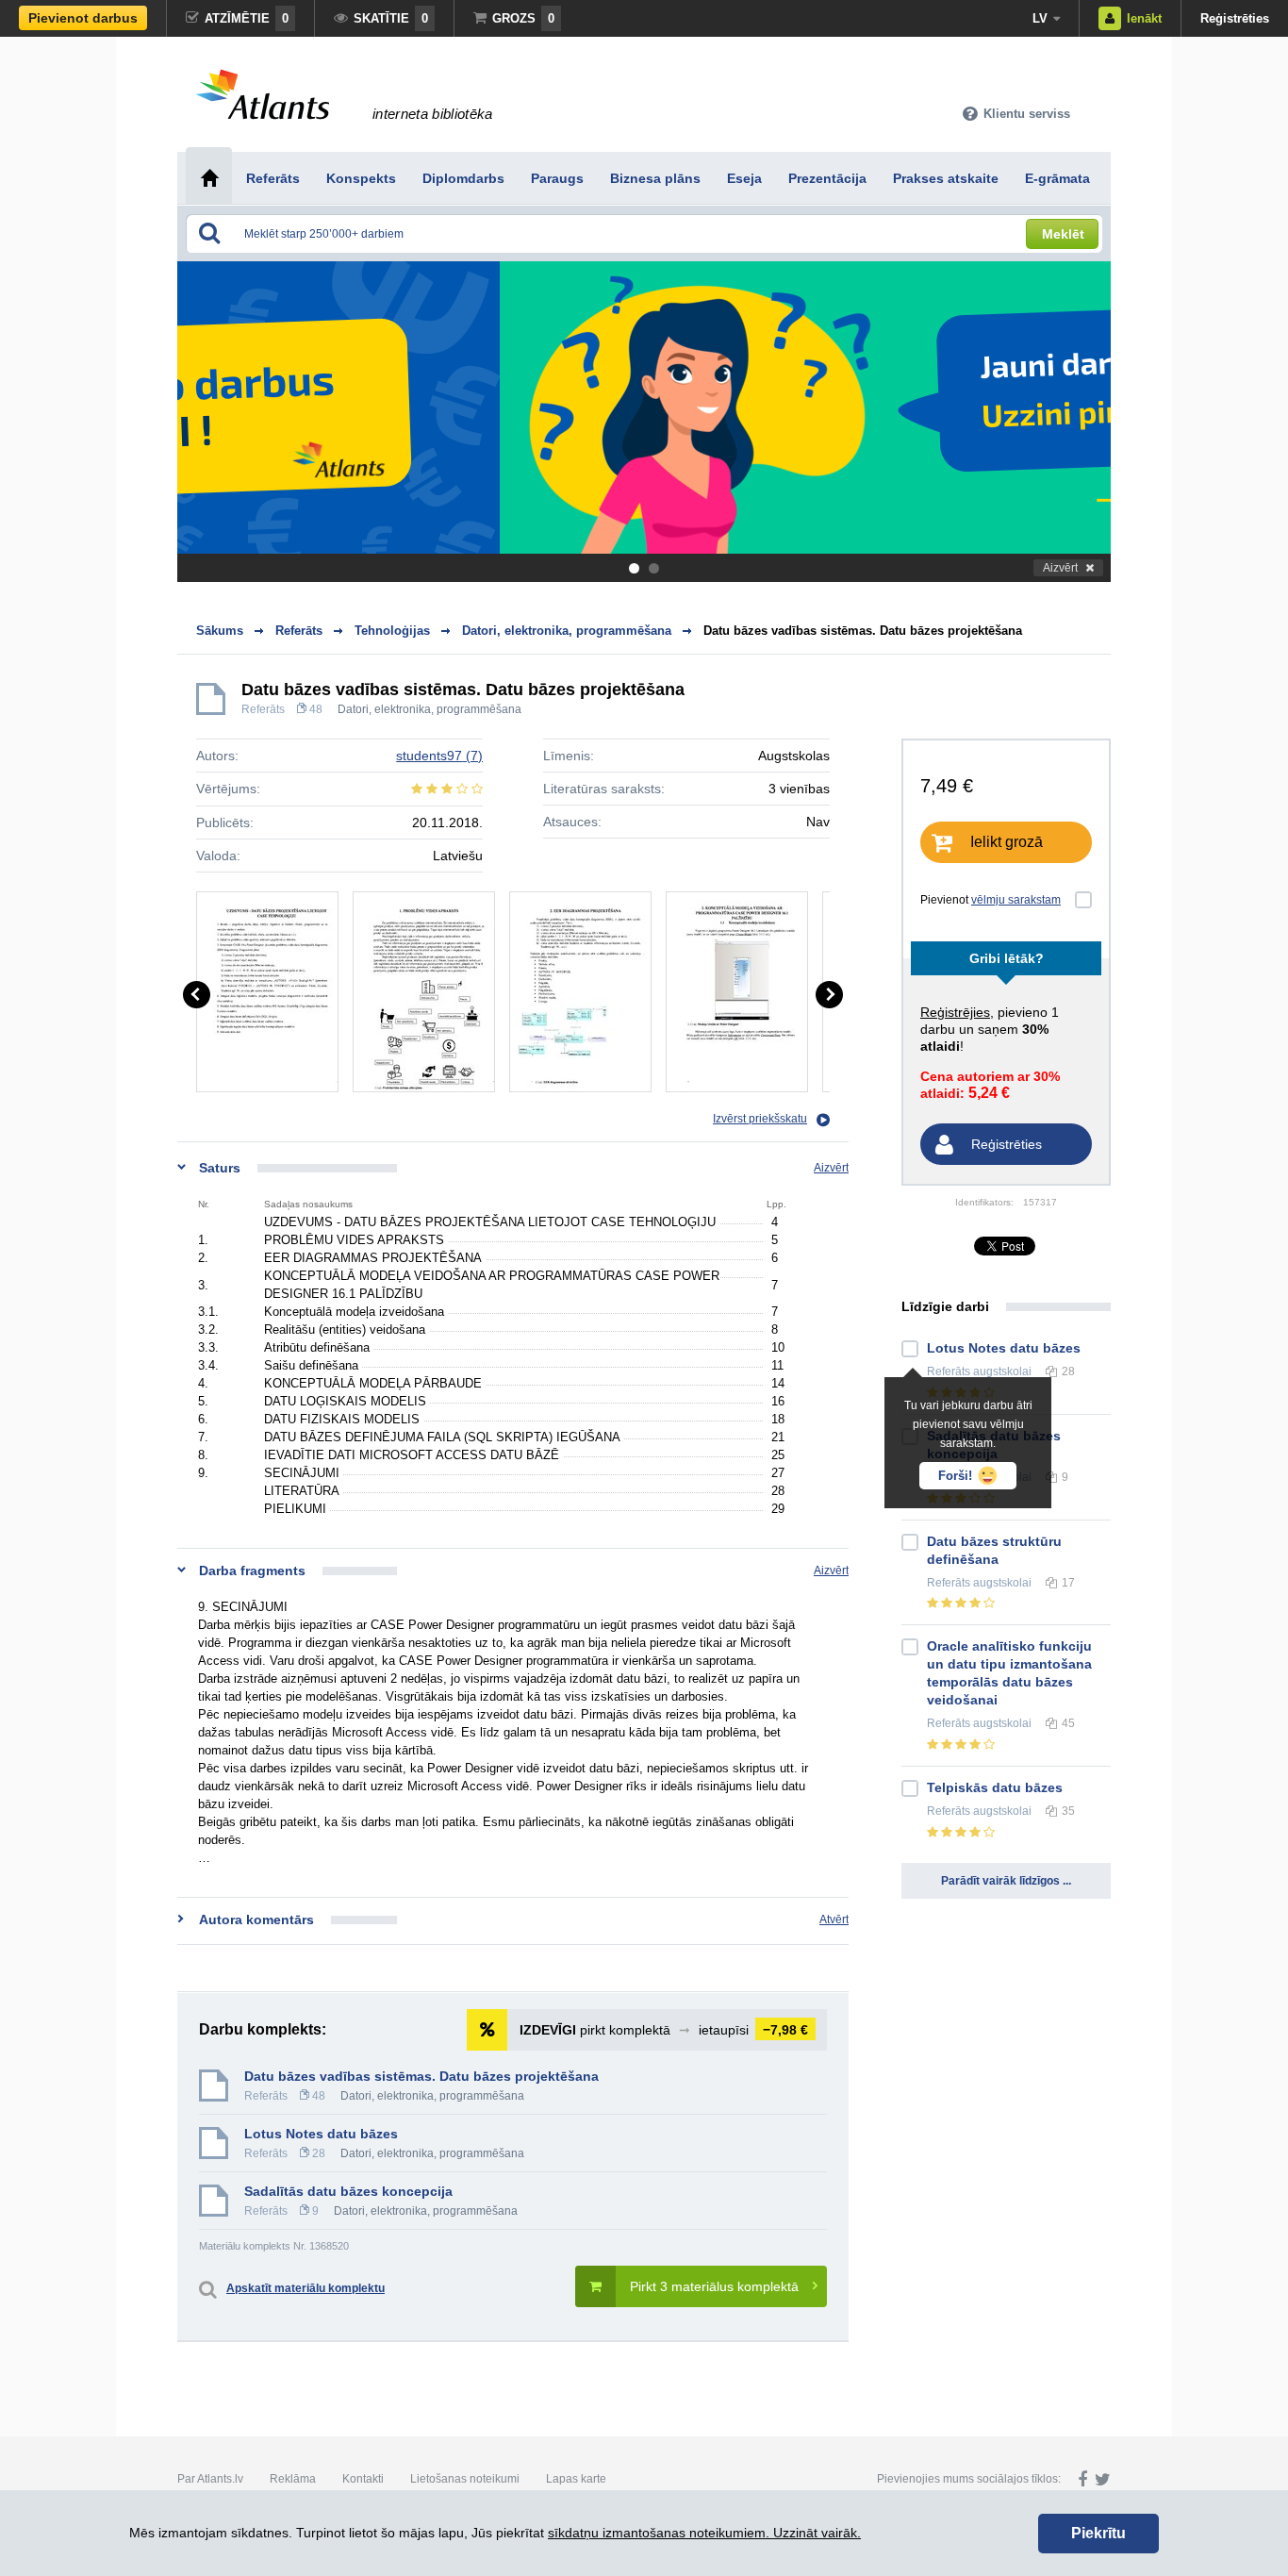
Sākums (220, 631)
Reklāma (293, 2479)
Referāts (263, 709)
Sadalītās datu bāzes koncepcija (348, 2191)
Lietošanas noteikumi (465, 2479)
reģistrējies (955, 1012)
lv (1040, 18)
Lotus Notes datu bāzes (321, 2134)
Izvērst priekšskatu (760, 1119)
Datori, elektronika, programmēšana (429, 709)
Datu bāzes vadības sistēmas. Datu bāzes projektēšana (863, 631)
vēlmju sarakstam (1016, 900)
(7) (439, 756)
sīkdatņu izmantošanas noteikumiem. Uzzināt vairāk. (704, 2533)
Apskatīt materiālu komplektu (305, 2288)
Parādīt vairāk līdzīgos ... (1006, 1881)
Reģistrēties (1235, 18)
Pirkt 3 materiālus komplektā (714, 2286)
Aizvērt (1060, 568)
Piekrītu (1098, 2533)
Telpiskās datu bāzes (995, 1787)
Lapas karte (576, 2479)
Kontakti (363, 2479)
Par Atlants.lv (210, 2479)
